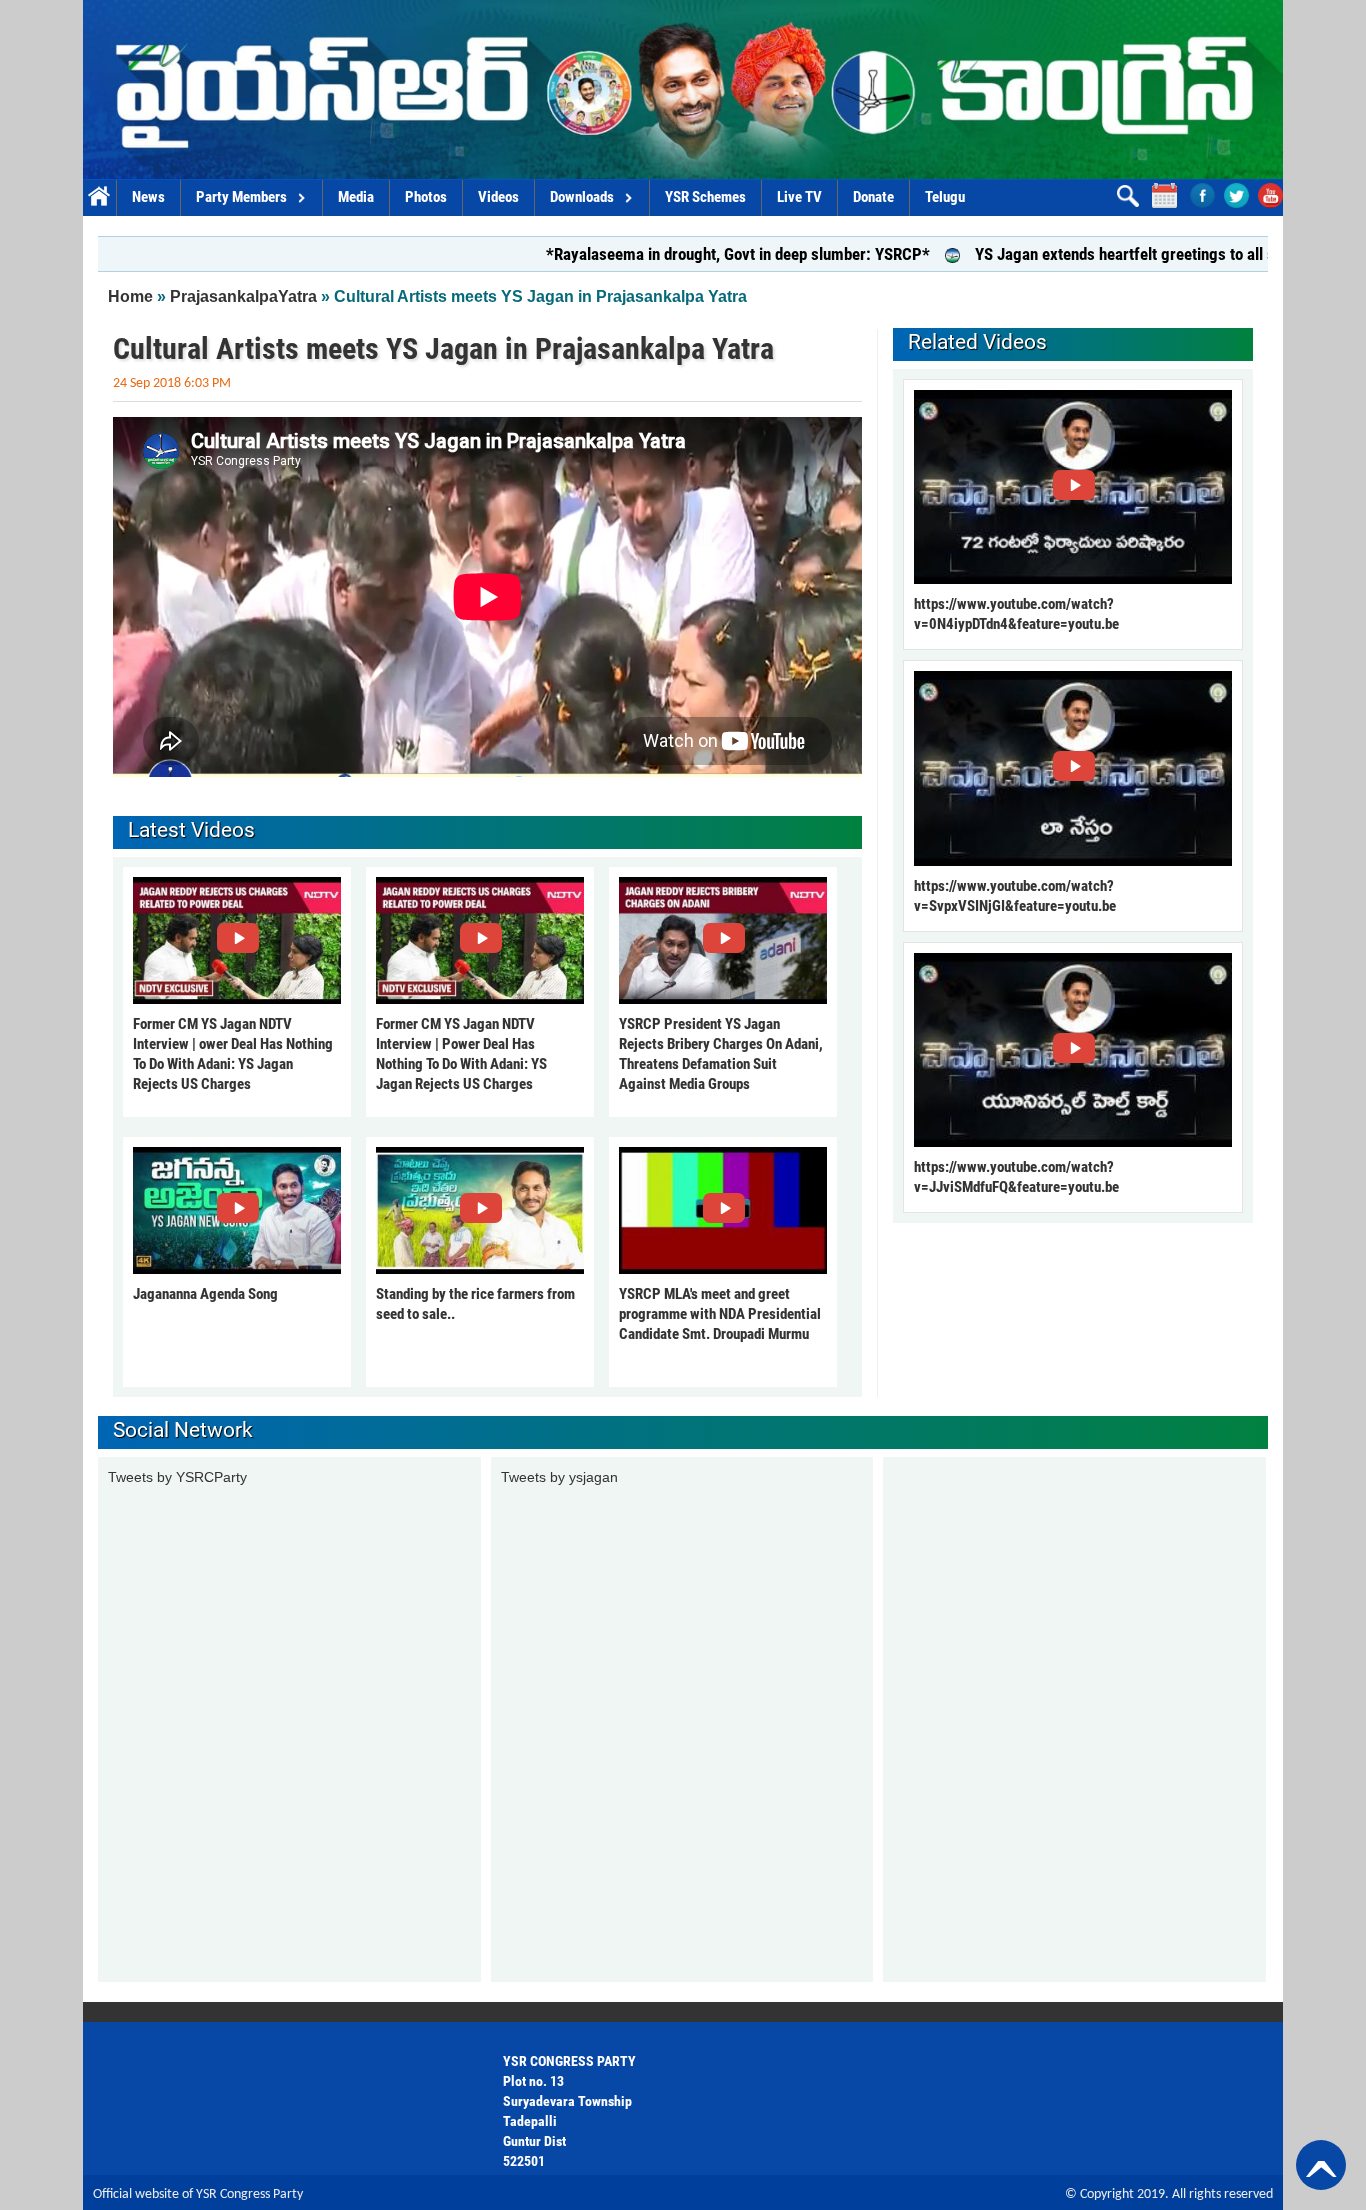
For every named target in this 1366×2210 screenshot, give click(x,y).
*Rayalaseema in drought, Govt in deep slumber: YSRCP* (663, 254)
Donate (873, 197)
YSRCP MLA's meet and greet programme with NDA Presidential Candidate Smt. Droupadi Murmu (720, 1314)
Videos (498, 197)
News (148, 197)
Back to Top (1321, 2165)
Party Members (241, 197)
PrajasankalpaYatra (243, 296)
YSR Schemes (705, 197)
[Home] (683, 89)
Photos (426, 197)
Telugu (945, 197)
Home (99, 197)
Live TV (799, 197)
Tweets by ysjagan (559, 1477)
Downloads (582, 197)
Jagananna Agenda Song (205, 1294)
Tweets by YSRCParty (177, 1477)
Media (356, 197)
